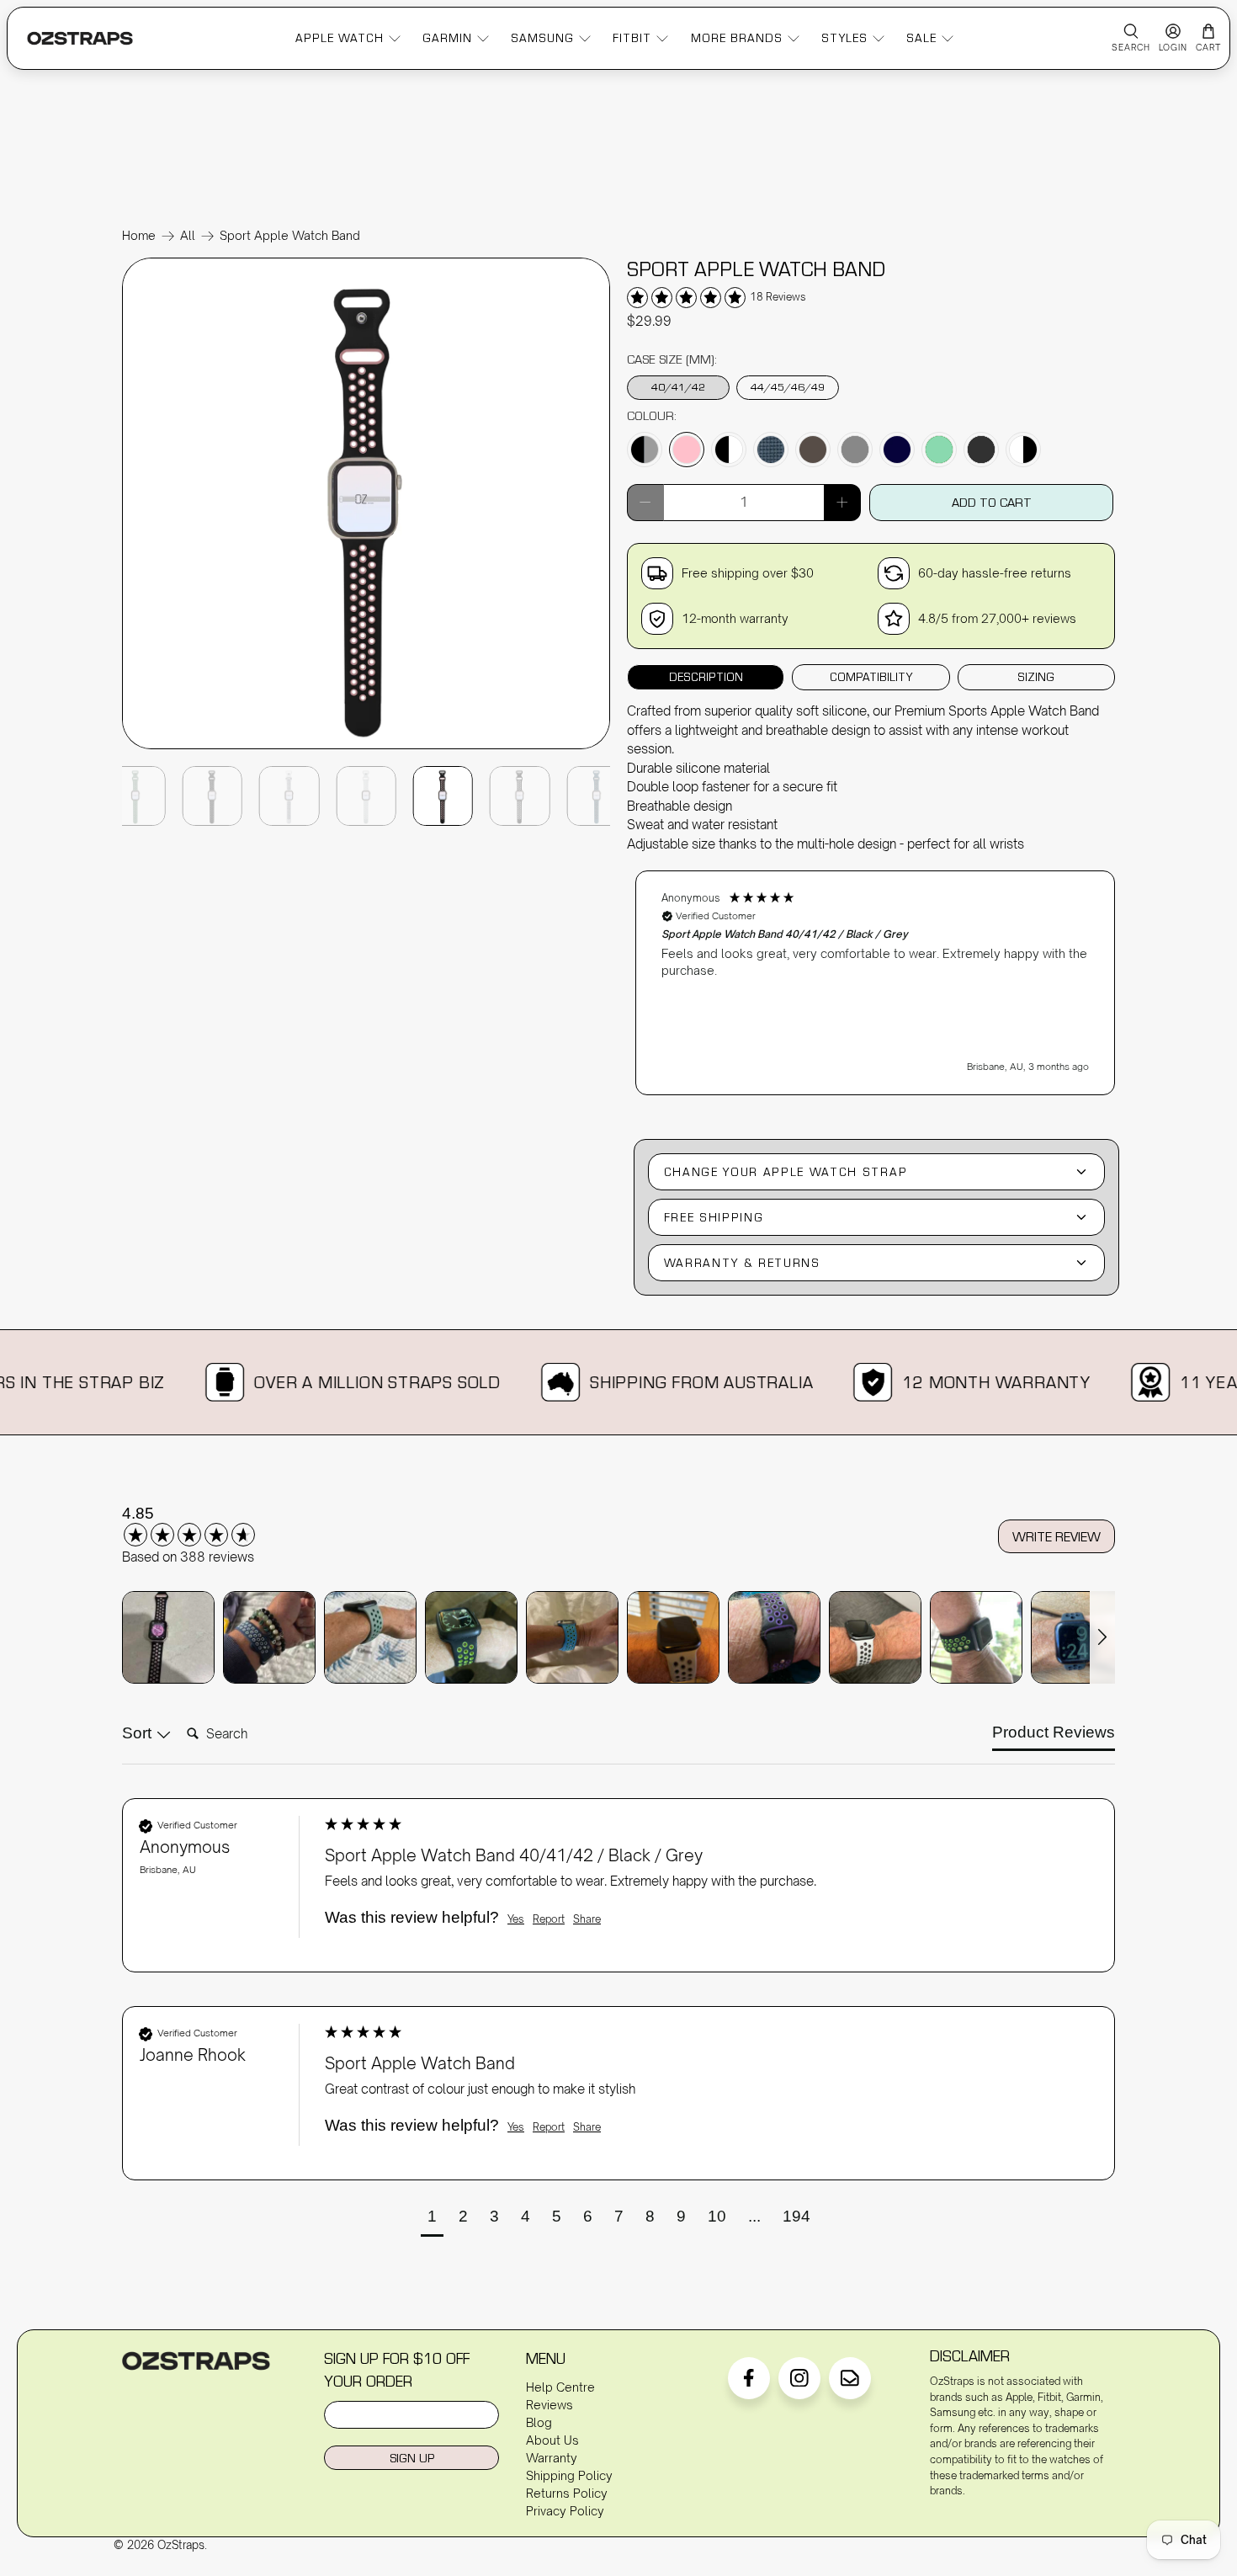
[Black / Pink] (687, 450)
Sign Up (412, 2458)
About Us (552, 2440)
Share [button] (587, 1919)
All (188, 236)
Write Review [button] (1056, 1536)
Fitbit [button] (632, 38)
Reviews (549, 2405)
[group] (210, 1525)
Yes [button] (516, 1919)
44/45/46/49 (788, 386)
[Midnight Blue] (897, 450)
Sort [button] (139, 1733)
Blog (539, 2422)
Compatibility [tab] (871, 677)
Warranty (552, 2458)
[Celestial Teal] (771, 450)
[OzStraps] (80, 38)
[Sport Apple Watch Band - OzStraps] (366, 748)
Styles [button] (844, 38)
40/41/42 (678, 386)
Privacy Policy (565, 2511)
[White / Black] (1023, 450)
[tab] (1054, 1736)
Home (139, 236)
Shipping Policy (569, 2475)
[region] (875, 974)
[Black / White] (729, 450)
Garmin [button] (447, 38)
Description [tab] (706, 677)
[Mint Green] (939, 450)
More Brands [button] (737, 38)
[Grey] (855, 450)
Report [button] (549, 1919)
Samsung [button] (542, 38)
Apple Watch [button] (340, 38)
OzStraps (181, 2545)
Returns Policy (567, 2493)
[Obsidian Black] (981, 450)
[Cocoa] (813, 450)
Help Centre (560, 2387)
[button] (875, 983)
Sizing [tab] (1036, 677)
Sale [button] (921, 38)
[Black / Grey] (645, 450)
